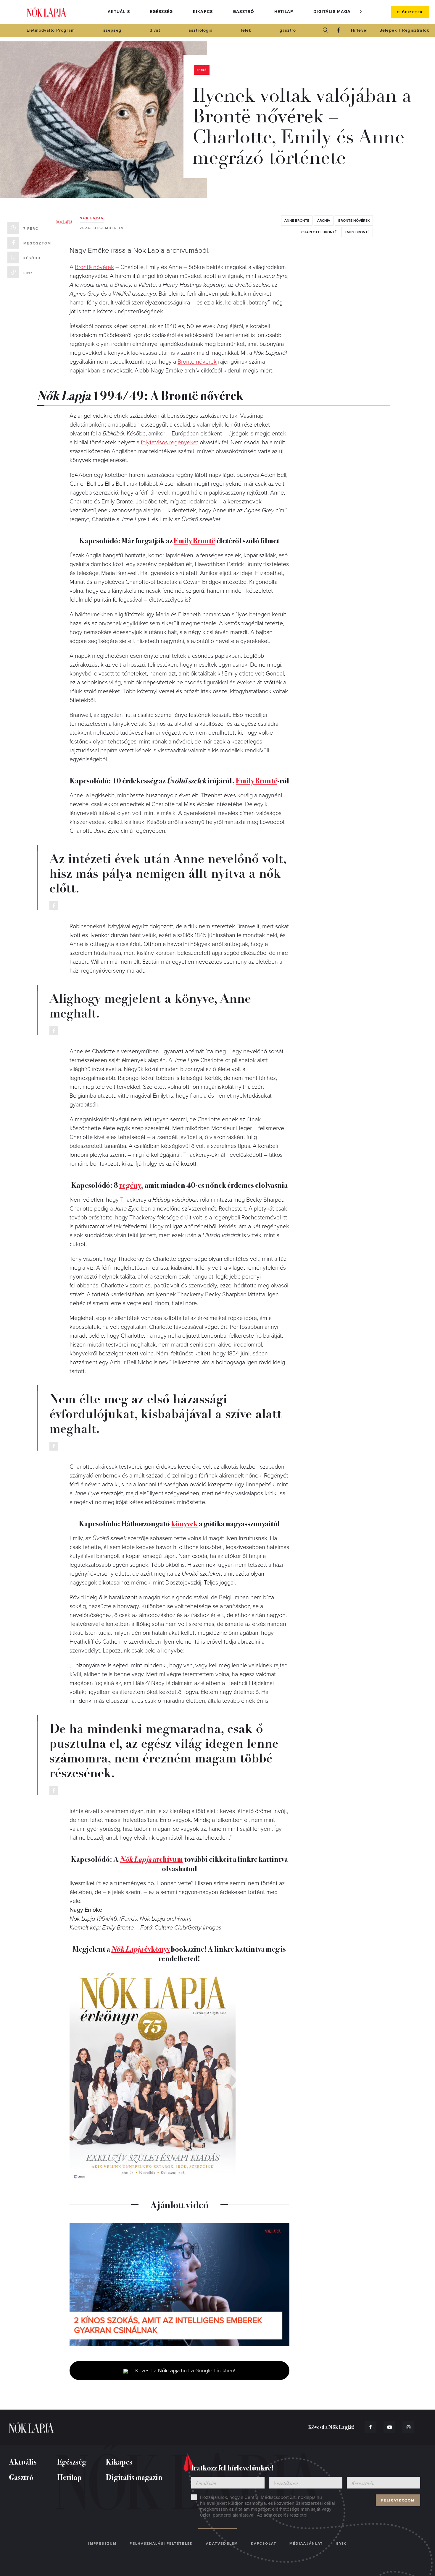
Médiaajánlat (306, 2543)
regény (130, 1185)
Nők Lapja (46, 12)
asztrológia (201, 30)
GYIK (341, 2543)
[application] (179, 2285)
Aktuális (119, 12)
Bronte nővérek (354, 221)
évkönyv (141, 1949)
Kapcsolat (264, 2543)
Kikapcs (203, 12)
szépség (112, 30)
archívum (151, 1859)
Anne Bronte (297, 221)
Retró (202, 70)
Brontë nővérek (94, 267)
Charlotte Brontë (319, 232)
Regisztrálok (416, 30)
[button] (361, 12)
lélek (246, 30)
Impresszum (102, 2543)
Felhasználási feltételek (161, 2543)
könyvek (184, 1523)
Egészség (161, 12)
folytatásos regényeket (170, 443)
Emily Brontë (357, 232)
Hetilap (284, 12)
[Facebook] (339, 30)
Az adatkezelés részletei (282, 2515)
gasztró (288, 30)
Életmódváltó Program (51, 30)
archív (324, 221)
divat (155, 30)
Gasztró (244, 12)
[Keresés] (326, 30)
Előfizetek (410, 12)
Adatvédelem (222, 2543)
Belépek (388, 30)
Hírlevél (359, 30)
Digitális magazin (336, 12)
